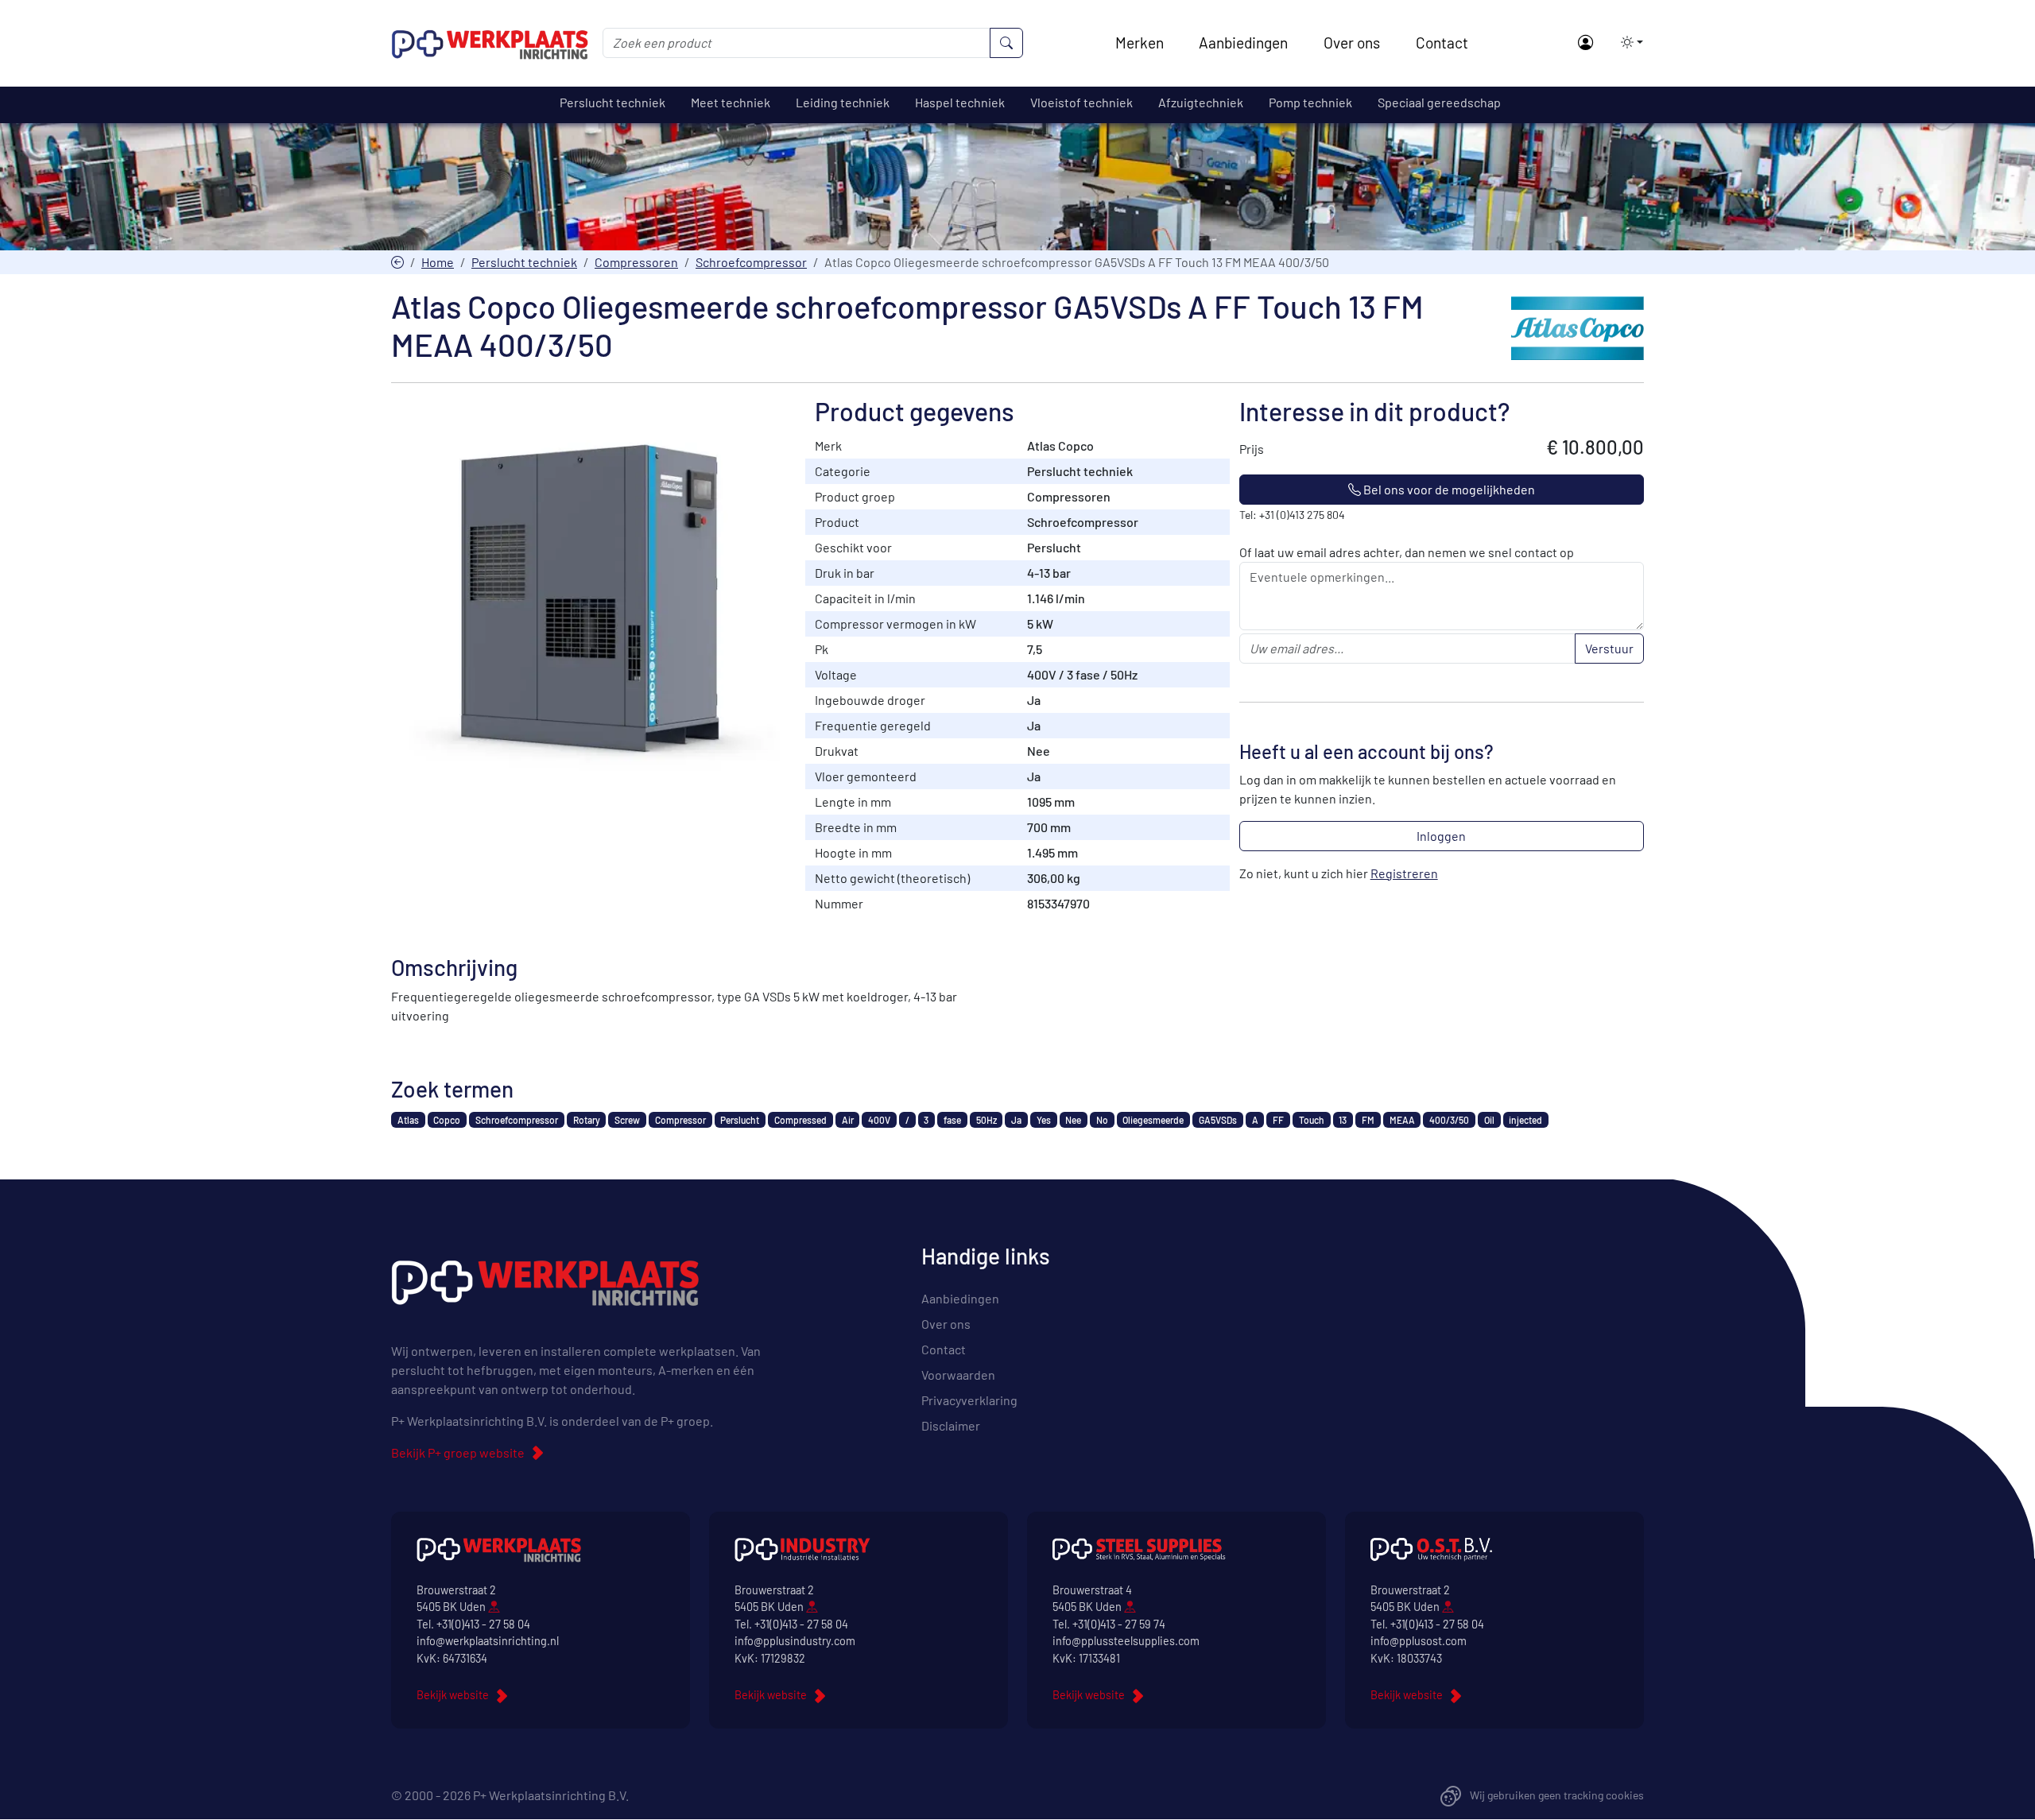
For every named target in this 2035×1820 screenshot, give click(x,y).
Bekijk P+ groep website (458, 1452)
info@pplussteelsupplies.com (1126, 1641)
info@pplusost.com (1419, 1641)
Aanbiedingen (1243, 43)
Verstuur (1609, 648)
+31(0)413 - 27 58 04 (483, 1624)
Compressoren (636, 262)
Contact (1442, 43)
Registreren (1404, 873)
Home (438, 262)
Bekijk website (453, 1695)
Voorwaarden (958, 1375)
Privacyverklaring (969, 1400)
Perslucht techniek (524, 262)
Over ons (1352, 43)
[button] (1627, 42)
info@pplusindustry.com (795, 1641)
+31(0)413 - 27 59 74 (1119, 1624)
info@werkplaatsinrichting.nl (488, 1641)
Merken (1140, 43)
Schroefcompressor (751, 262)
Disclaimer (951, 1425)
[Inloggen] (1585, 43)
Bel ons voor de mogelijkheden (1448, 489)
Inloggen (1441, 836)
